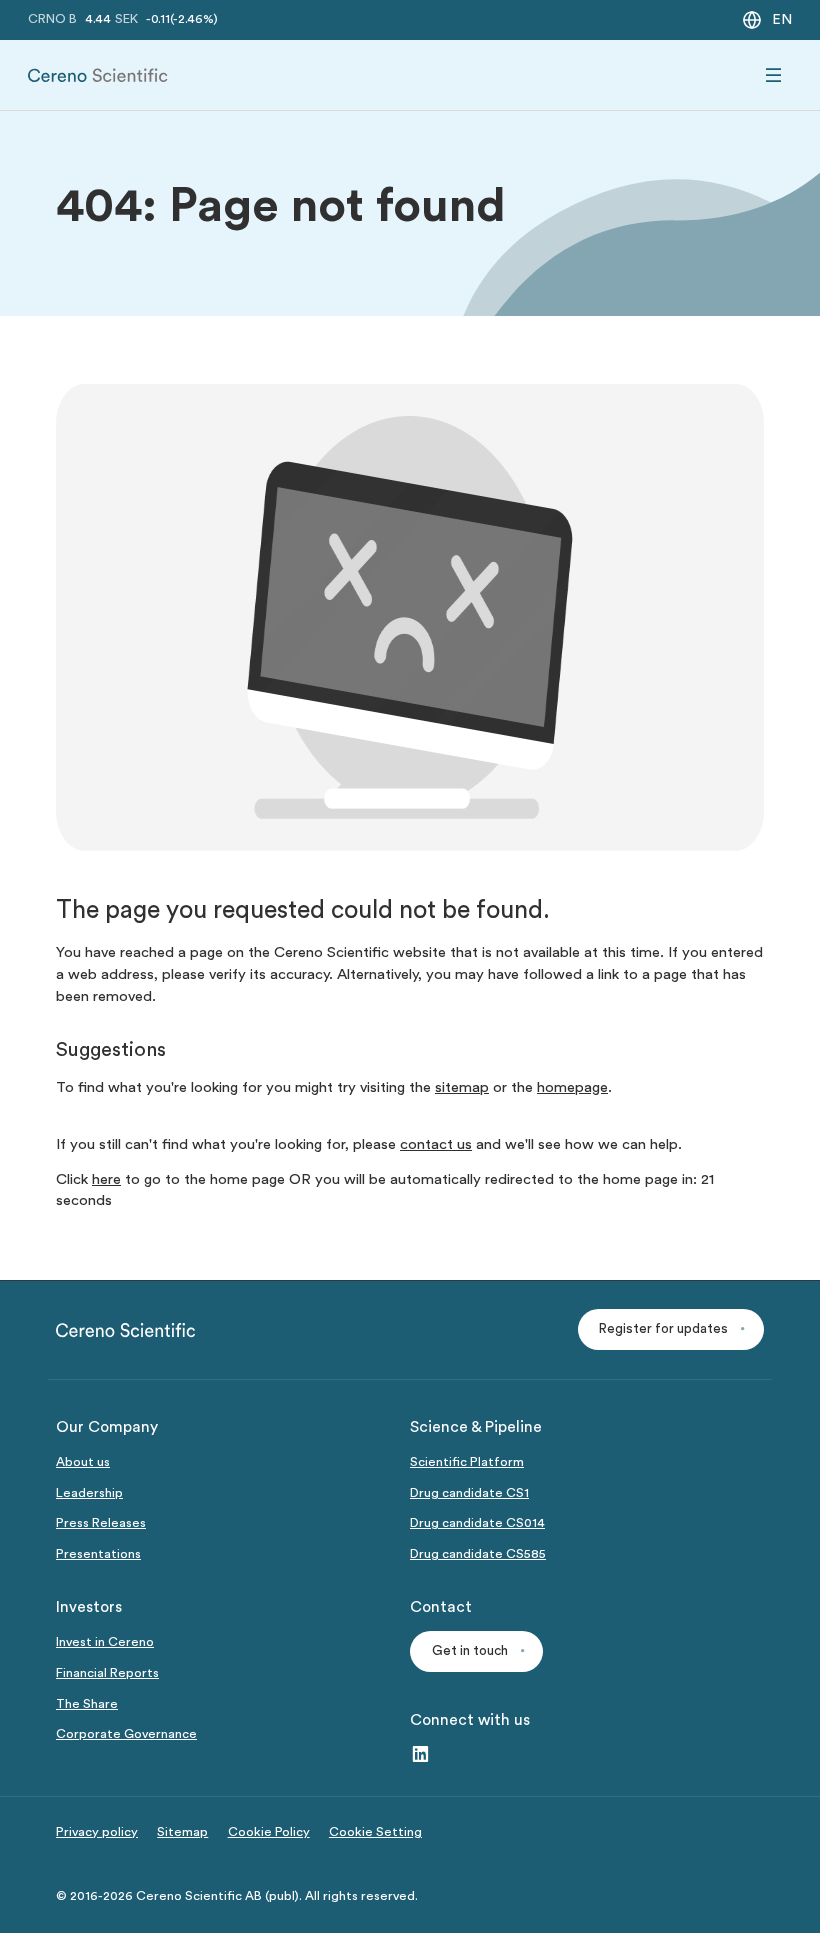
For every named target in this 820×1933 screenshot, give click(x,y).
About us (83, 1462)
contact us (436, 1144)
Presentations (98, 1554)
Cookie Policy (269, 1832)
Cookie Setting (375, 1832)
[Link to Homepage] (98, 75)
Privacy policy (97, 1832)
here (106, 1179)
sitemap (462, 1087)
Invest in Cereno (105, 1642)
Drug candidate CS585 (478, 1554)
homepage (572, 1087)
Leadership (89, 1493)
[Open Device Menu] (774, 75)
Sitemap (182, 1832)
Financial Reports (107, 1673)
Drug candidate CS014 (477, 1523)
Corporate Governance (126, 1734)
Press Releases (101, 1523)
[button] (671, 1329)
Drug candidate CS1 (469, 1493)
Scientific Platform (467, 1462)
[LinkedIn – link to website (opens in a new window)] (420, 1755)
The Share (87, 1704)
